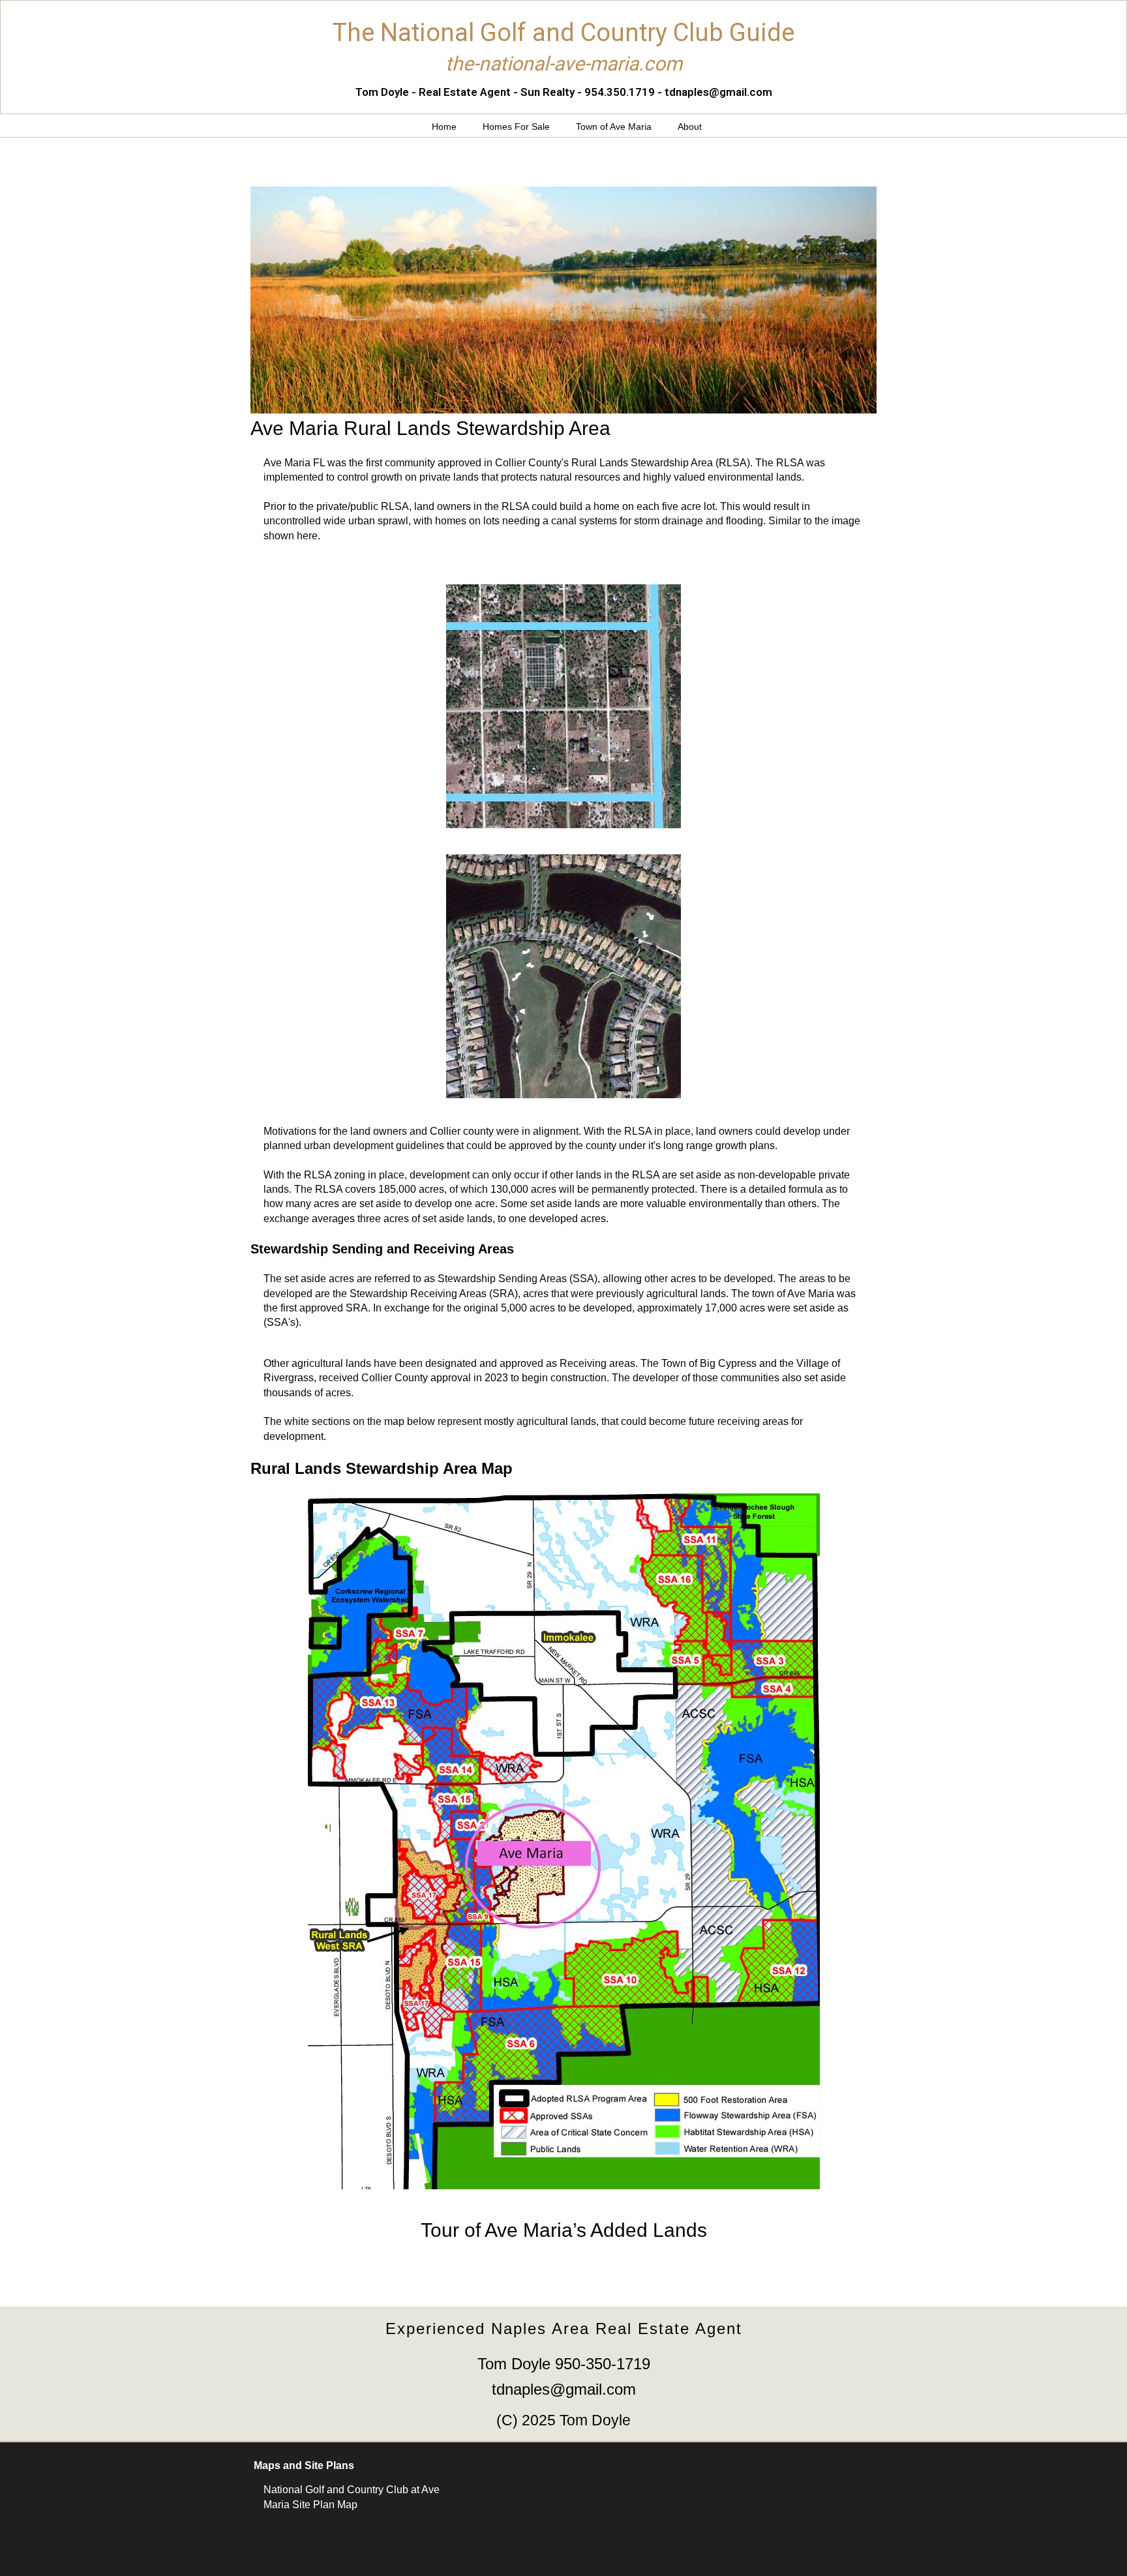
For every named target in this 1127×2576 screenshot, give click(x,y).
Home (444, 127)
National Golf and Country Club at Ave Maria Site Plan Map (352, 2497)
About (690, 127)
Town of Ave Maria (614, 127)
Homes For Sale (516, 127)
